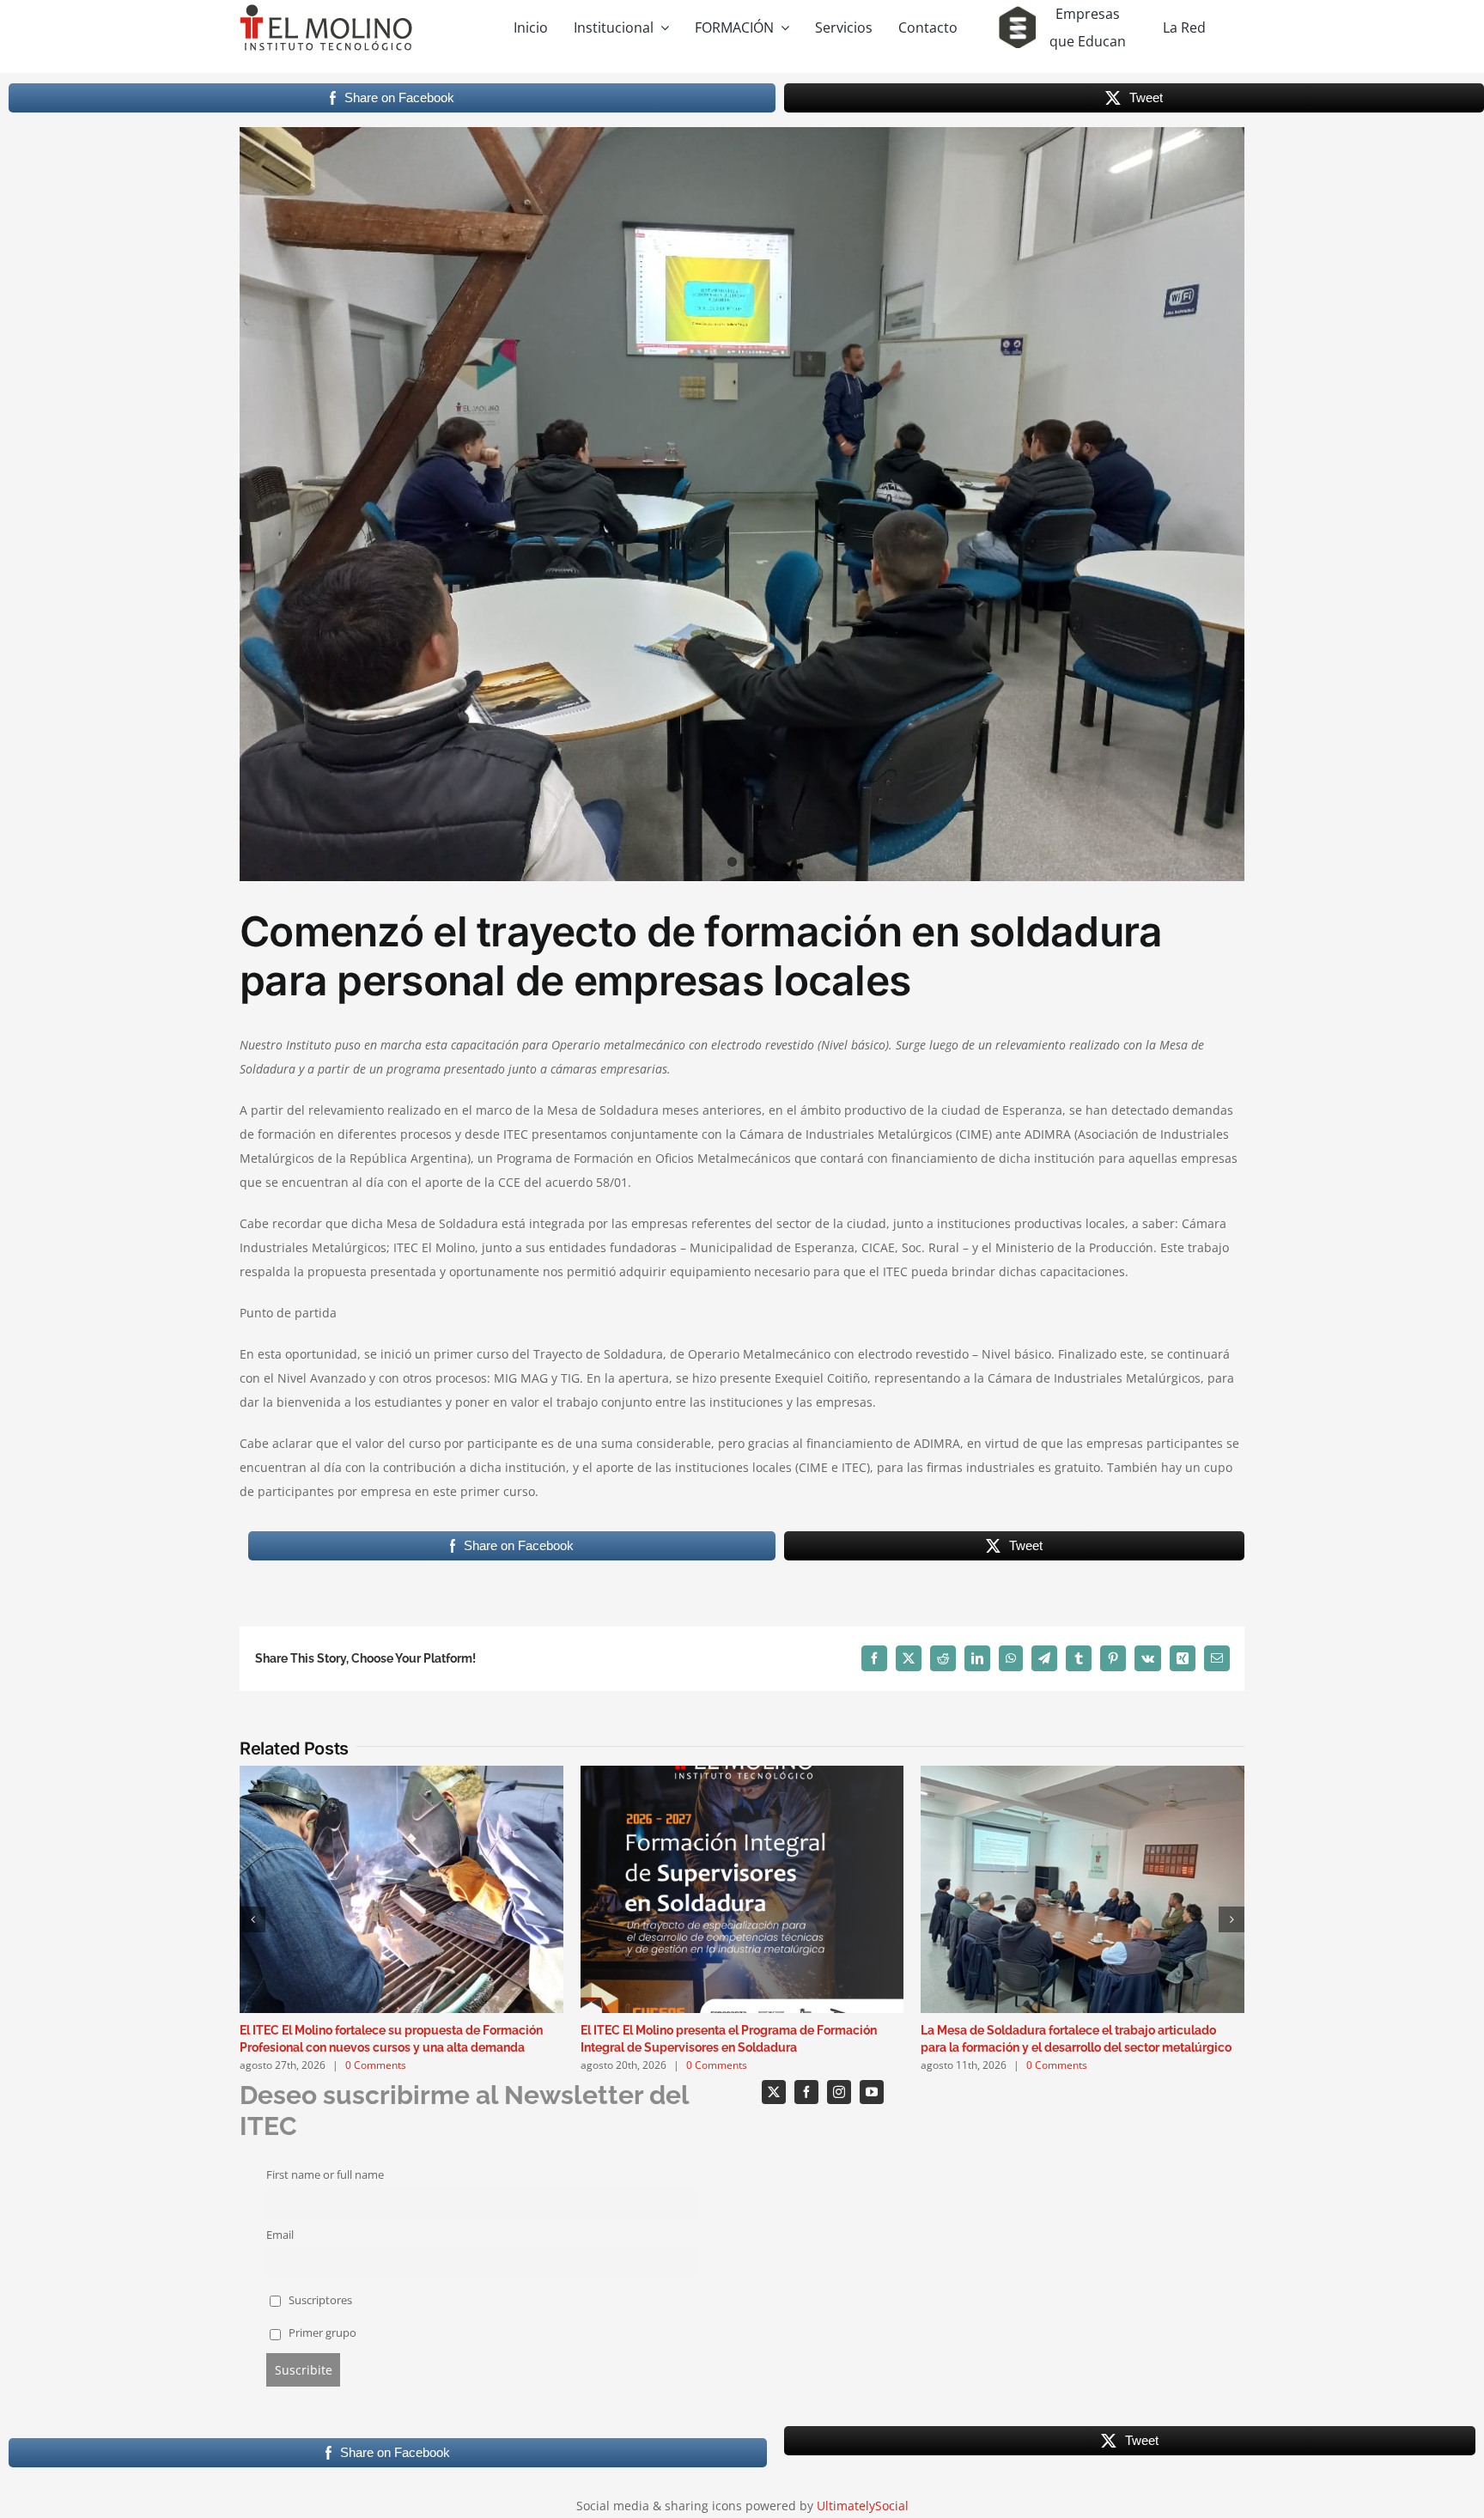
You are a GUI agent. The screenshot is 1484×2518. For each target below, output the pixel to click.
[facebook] (806, 2092)
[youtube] (872, 2092)
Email (280, 2235)
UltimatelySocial (863, 2506)
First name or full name (325, 2175)
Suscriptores (319, 2300)
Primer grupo (321, 2333)
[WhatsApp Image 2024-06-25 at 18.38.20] (742, 504)
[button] (252, 1919)
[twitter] (774, 2092)
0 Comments (376, 2065)
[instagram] (839, 2092)
